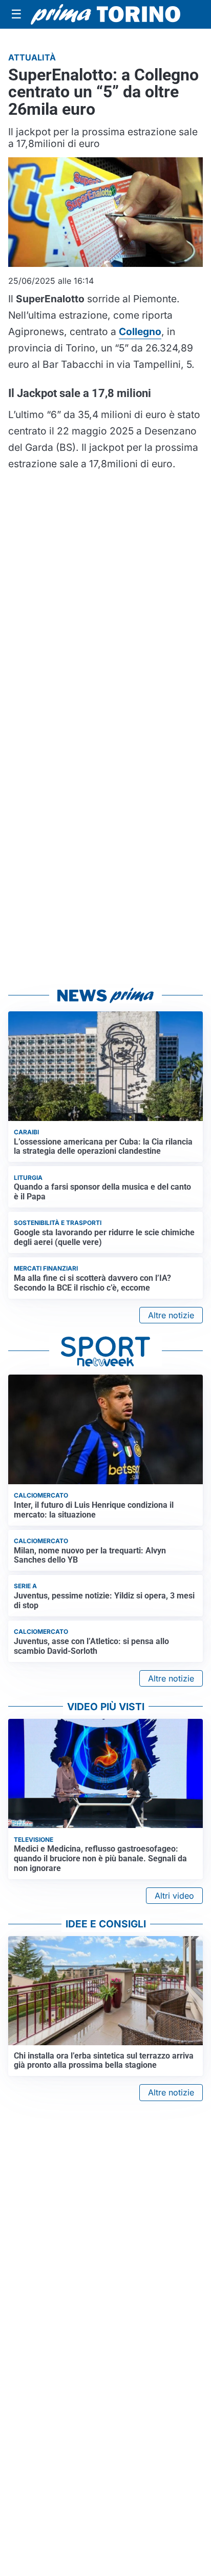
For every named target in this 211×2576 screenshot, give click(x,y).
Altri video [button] (174, 1896)
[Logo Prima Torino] (105, 15)
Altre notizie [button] (171, 1315)
